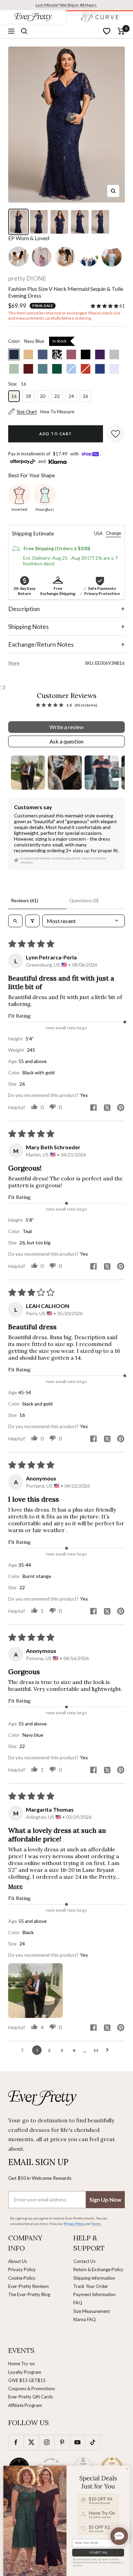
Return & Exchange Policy (98, 2269)
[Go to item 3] (102, 773)
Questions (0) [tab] (84, 900)
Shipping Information (94, 2278)
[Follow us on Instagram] (47, 2442)
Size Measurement (92, 2311)
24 (71, 396)
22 (57, 396)
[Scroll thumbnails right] (117, 773)
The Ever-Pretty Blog (29, 2294)
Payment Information (94, 2294)
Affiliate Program (25, 2405)
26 (86, 396)
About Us (18, 2261)
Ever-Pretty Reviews (28, 2286)
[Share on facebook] (93, 1108)
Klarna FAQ (85, 2319)
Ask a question (66, 741)
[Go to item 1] (28, 773)
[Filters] (32, 921)
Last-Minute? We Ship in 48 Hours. (66, 5)
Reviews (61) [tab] (25, 900)
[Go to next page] (109, 2050)
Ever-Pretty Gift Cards (31, 2397)
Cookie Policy (22, 2278)
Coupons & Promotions (32, 2389)
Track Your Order (91, 2286)
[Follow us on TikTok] (93, 2442)
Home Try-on (21, 2364)
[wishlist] (107, 31)
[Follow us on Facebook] (16, 2442)
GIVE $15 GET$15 (27, 2380)
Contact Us (84, 2261)
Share (14, 663)
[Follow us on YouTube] (77, 2442)
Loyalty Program (25, 2372)
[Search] (24, 31)
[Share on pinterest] (121, 1108)
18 (28, 396)
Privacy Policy (22, 2269)
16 (14, 396)
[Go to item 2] (65, 773)
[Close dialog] (127, 2469)
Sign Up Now (105, 2199)
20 (43, 396)
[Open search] (15, 921)
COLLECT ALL (98, 2552)
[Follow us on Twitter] (31, 2442)
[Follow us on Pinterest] (62, 2442)
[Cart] (121, 31)
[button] (105, 306)
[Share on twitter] (107, 1108)
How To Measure (57, 412)
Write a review (66, 727)
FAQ (78, 2303)
